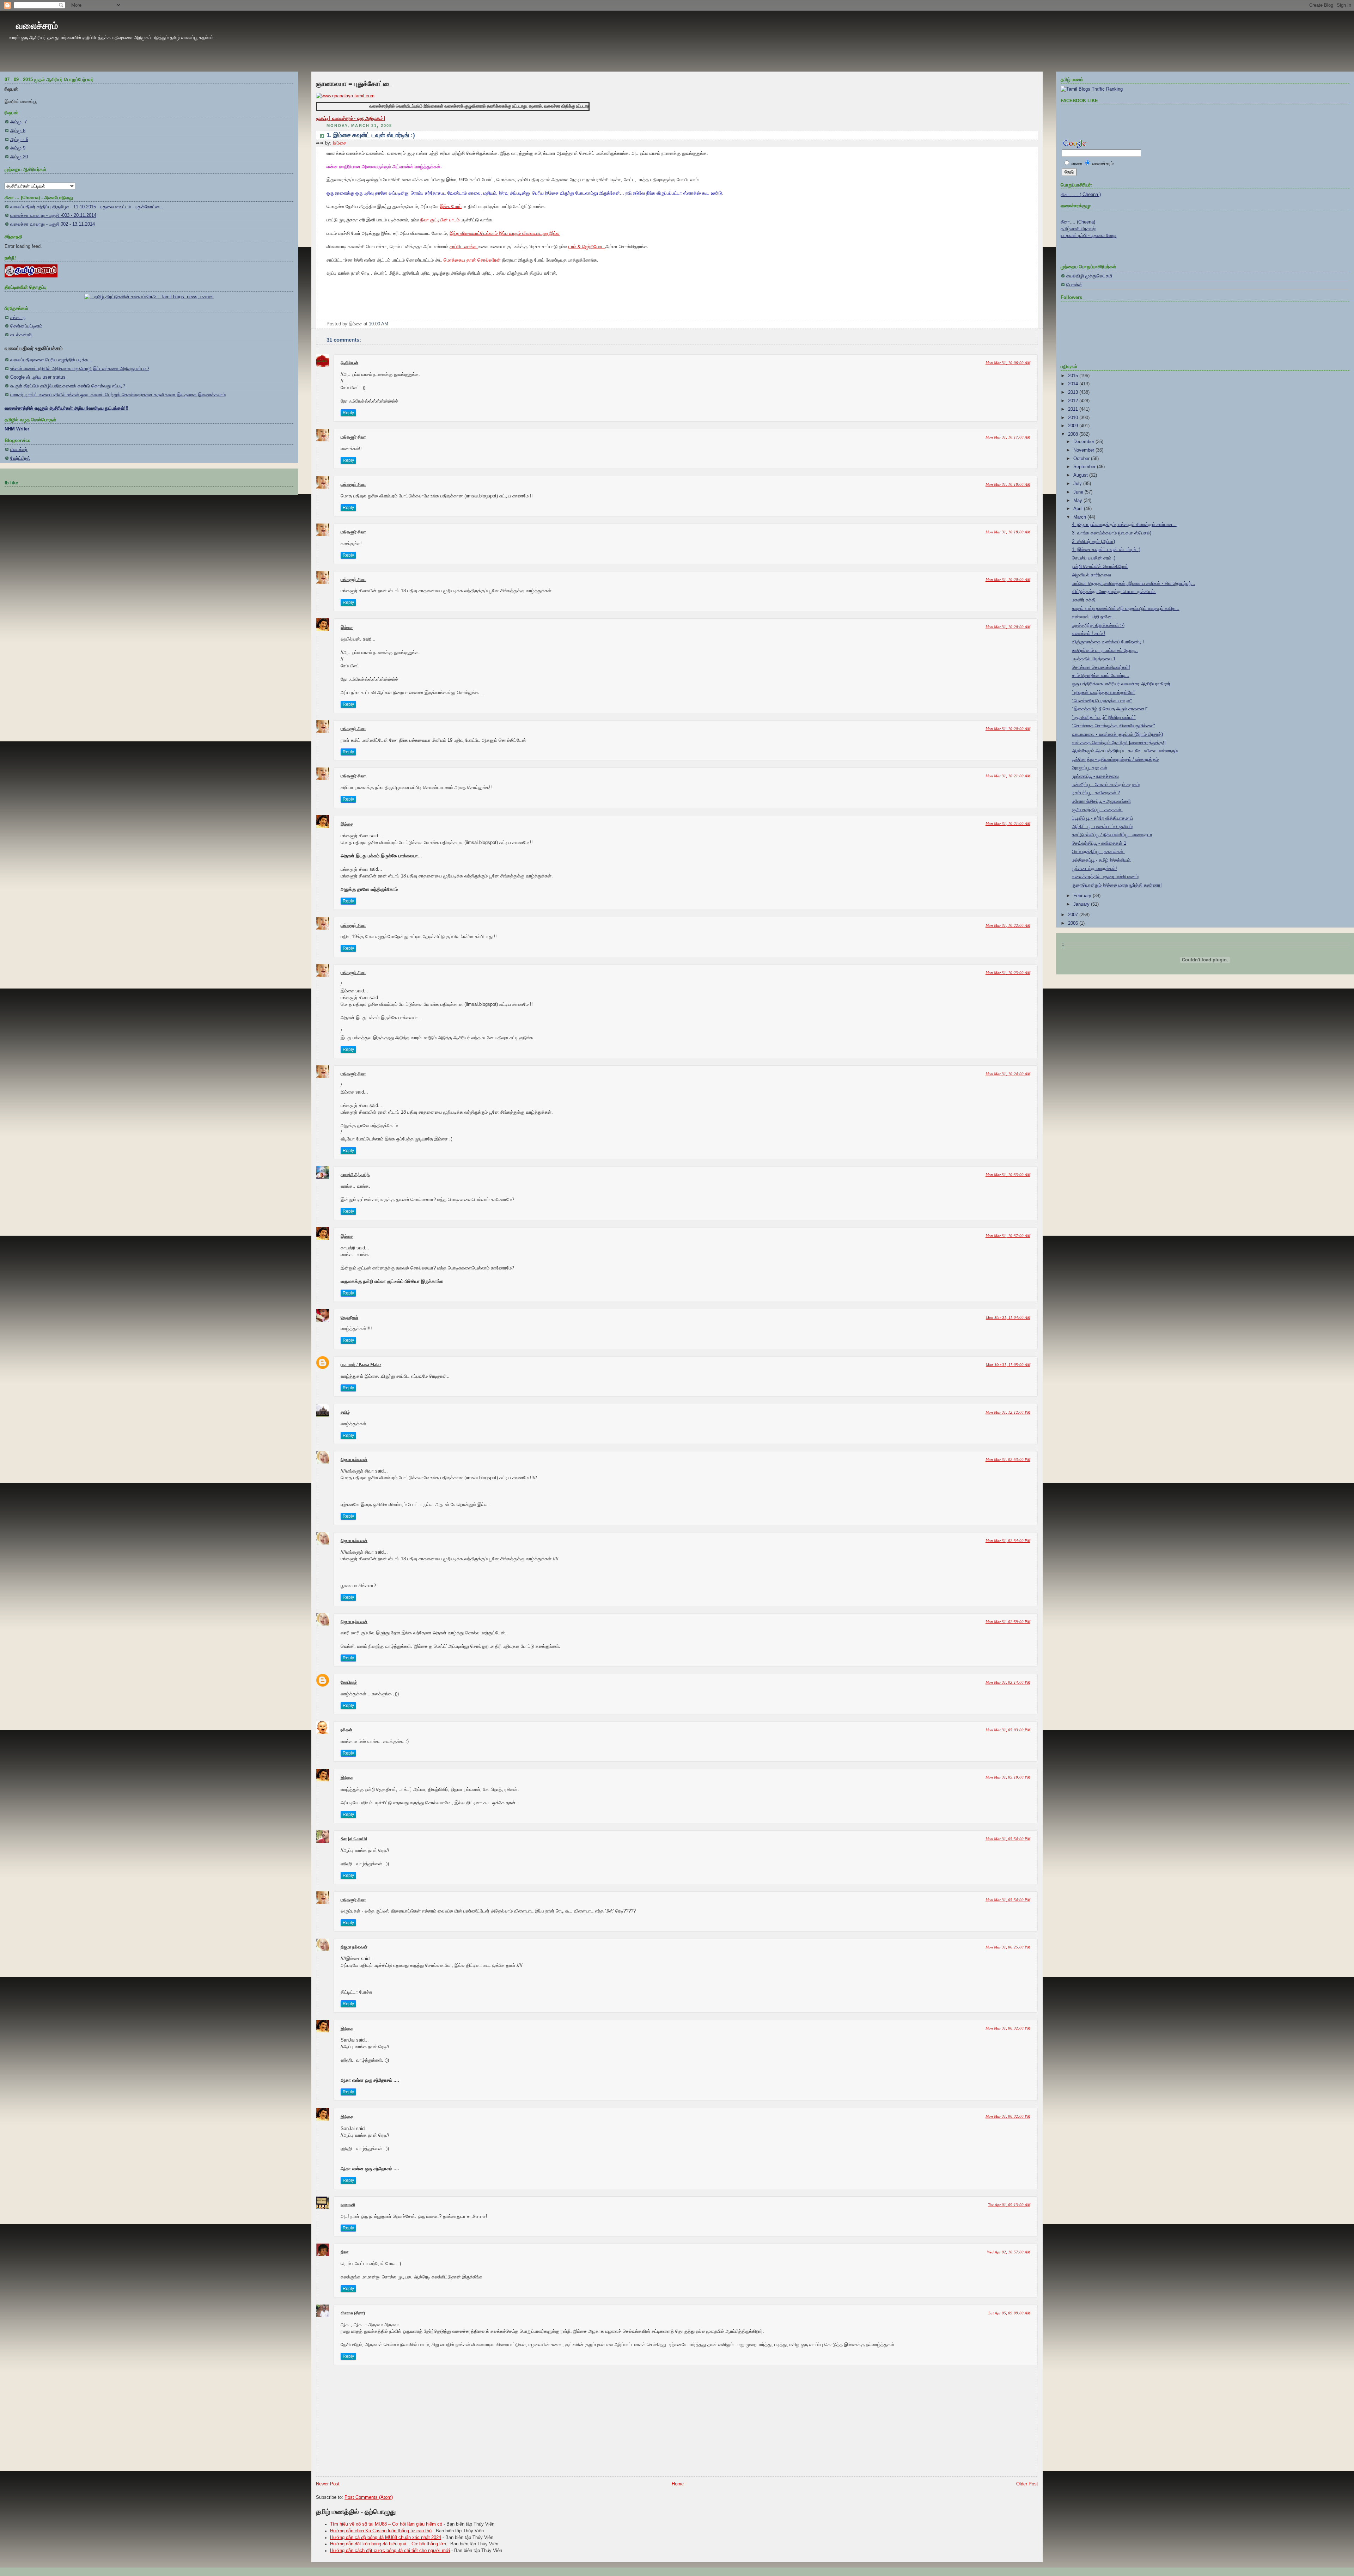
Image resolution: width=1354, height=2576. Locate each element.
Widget (831, 1509)
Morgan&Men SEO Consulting (798, 1509)
